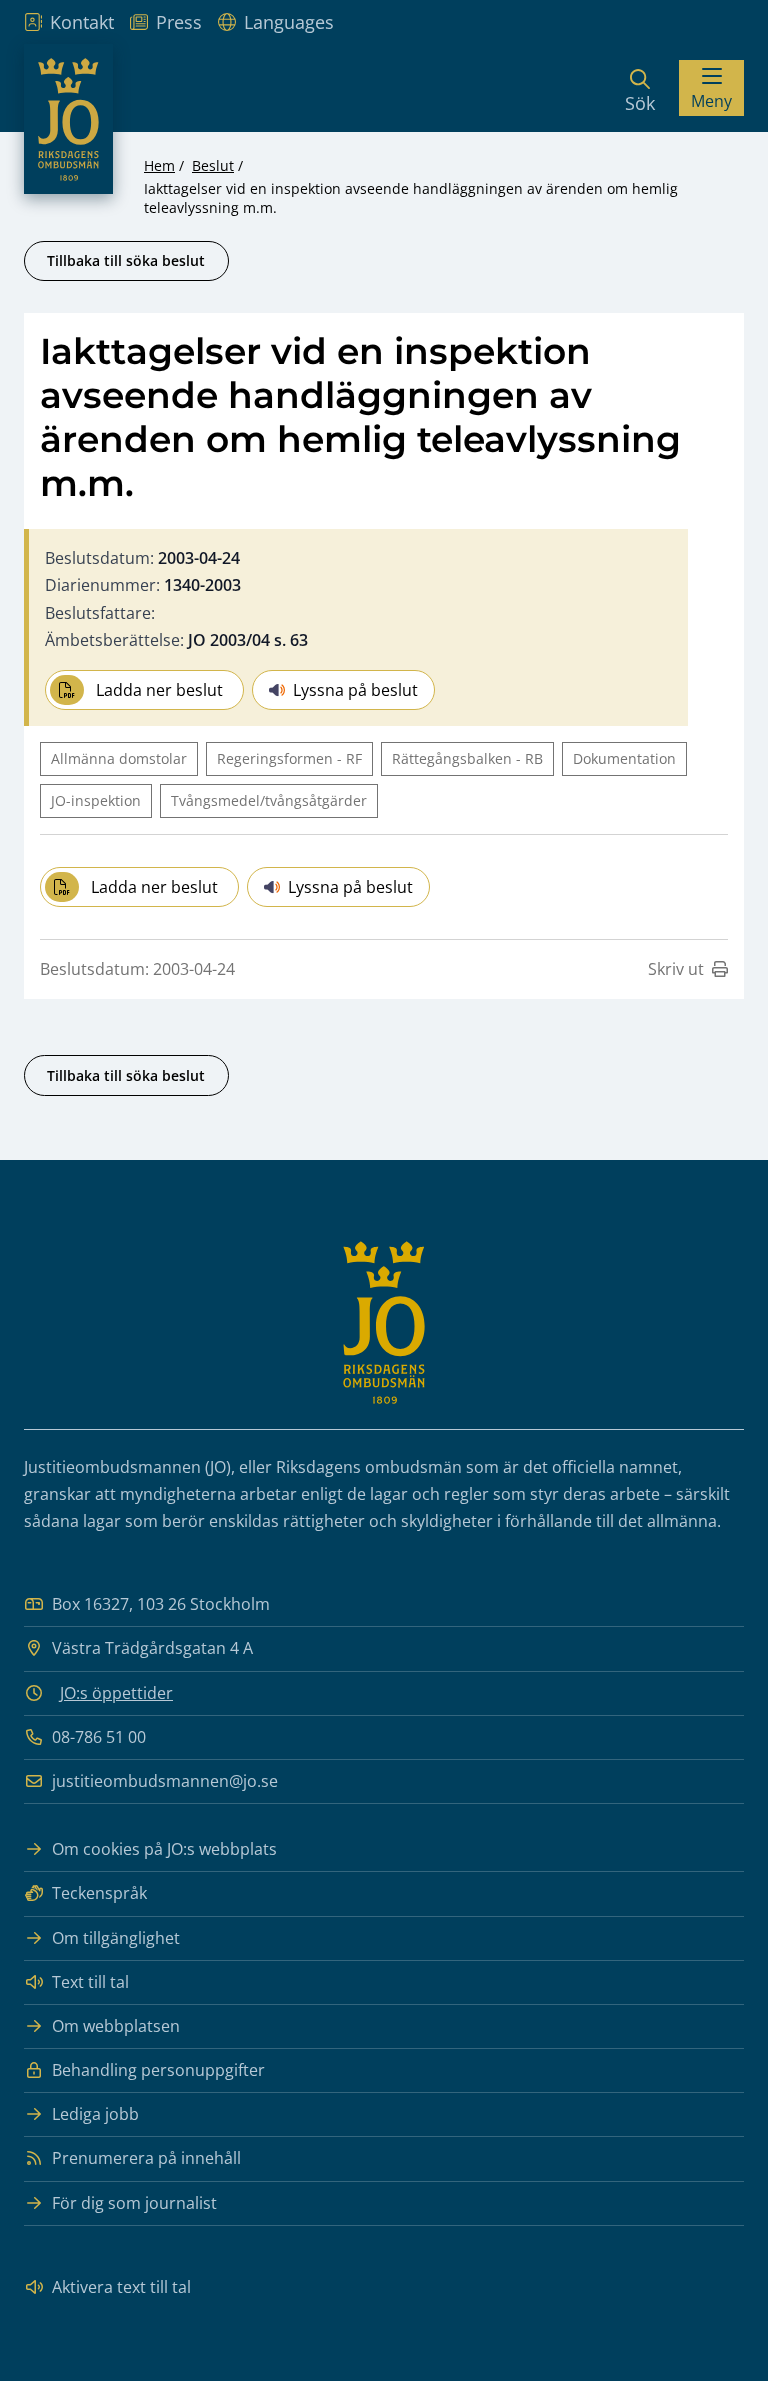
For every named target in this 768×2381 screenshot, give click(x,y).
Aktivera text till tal (121, 2287)
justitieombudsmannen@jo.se (165, 1781)
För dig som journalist (134, 2203)
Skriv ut (676, 969)
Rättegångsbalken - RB (467, 758)
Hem (159, 165)
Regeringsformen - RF (289, 758)
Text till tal (90, 1982)
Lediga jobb (95, 2114)
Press (179, 22)
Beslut (213, 165)
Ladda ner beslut (159, 690)
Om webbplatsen (116, 2026)
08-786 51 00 (99, 1737)
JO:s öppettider (116, 1693)
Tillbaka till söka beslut (126, 260)
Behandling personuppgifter (158, 2070)
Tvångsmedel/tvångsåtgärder (269, 800)
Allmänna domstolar (119, 758)
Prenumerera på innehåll (146, 2158)
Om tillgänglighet (116, 1938)
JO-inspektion (96, 800)
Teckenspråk (99, 1893)
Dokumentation (624, 758)
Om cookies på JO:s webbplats (164, 1849)
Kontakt (82, 22)
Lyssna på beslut (355, 690)
